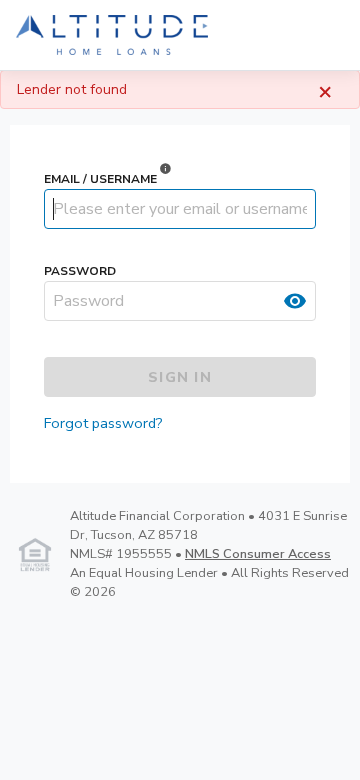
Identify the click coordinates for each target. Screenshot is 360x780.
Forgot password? (103, 423)
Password (80, 271)
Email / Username (100, 179)
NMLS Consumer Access (258, 554)
